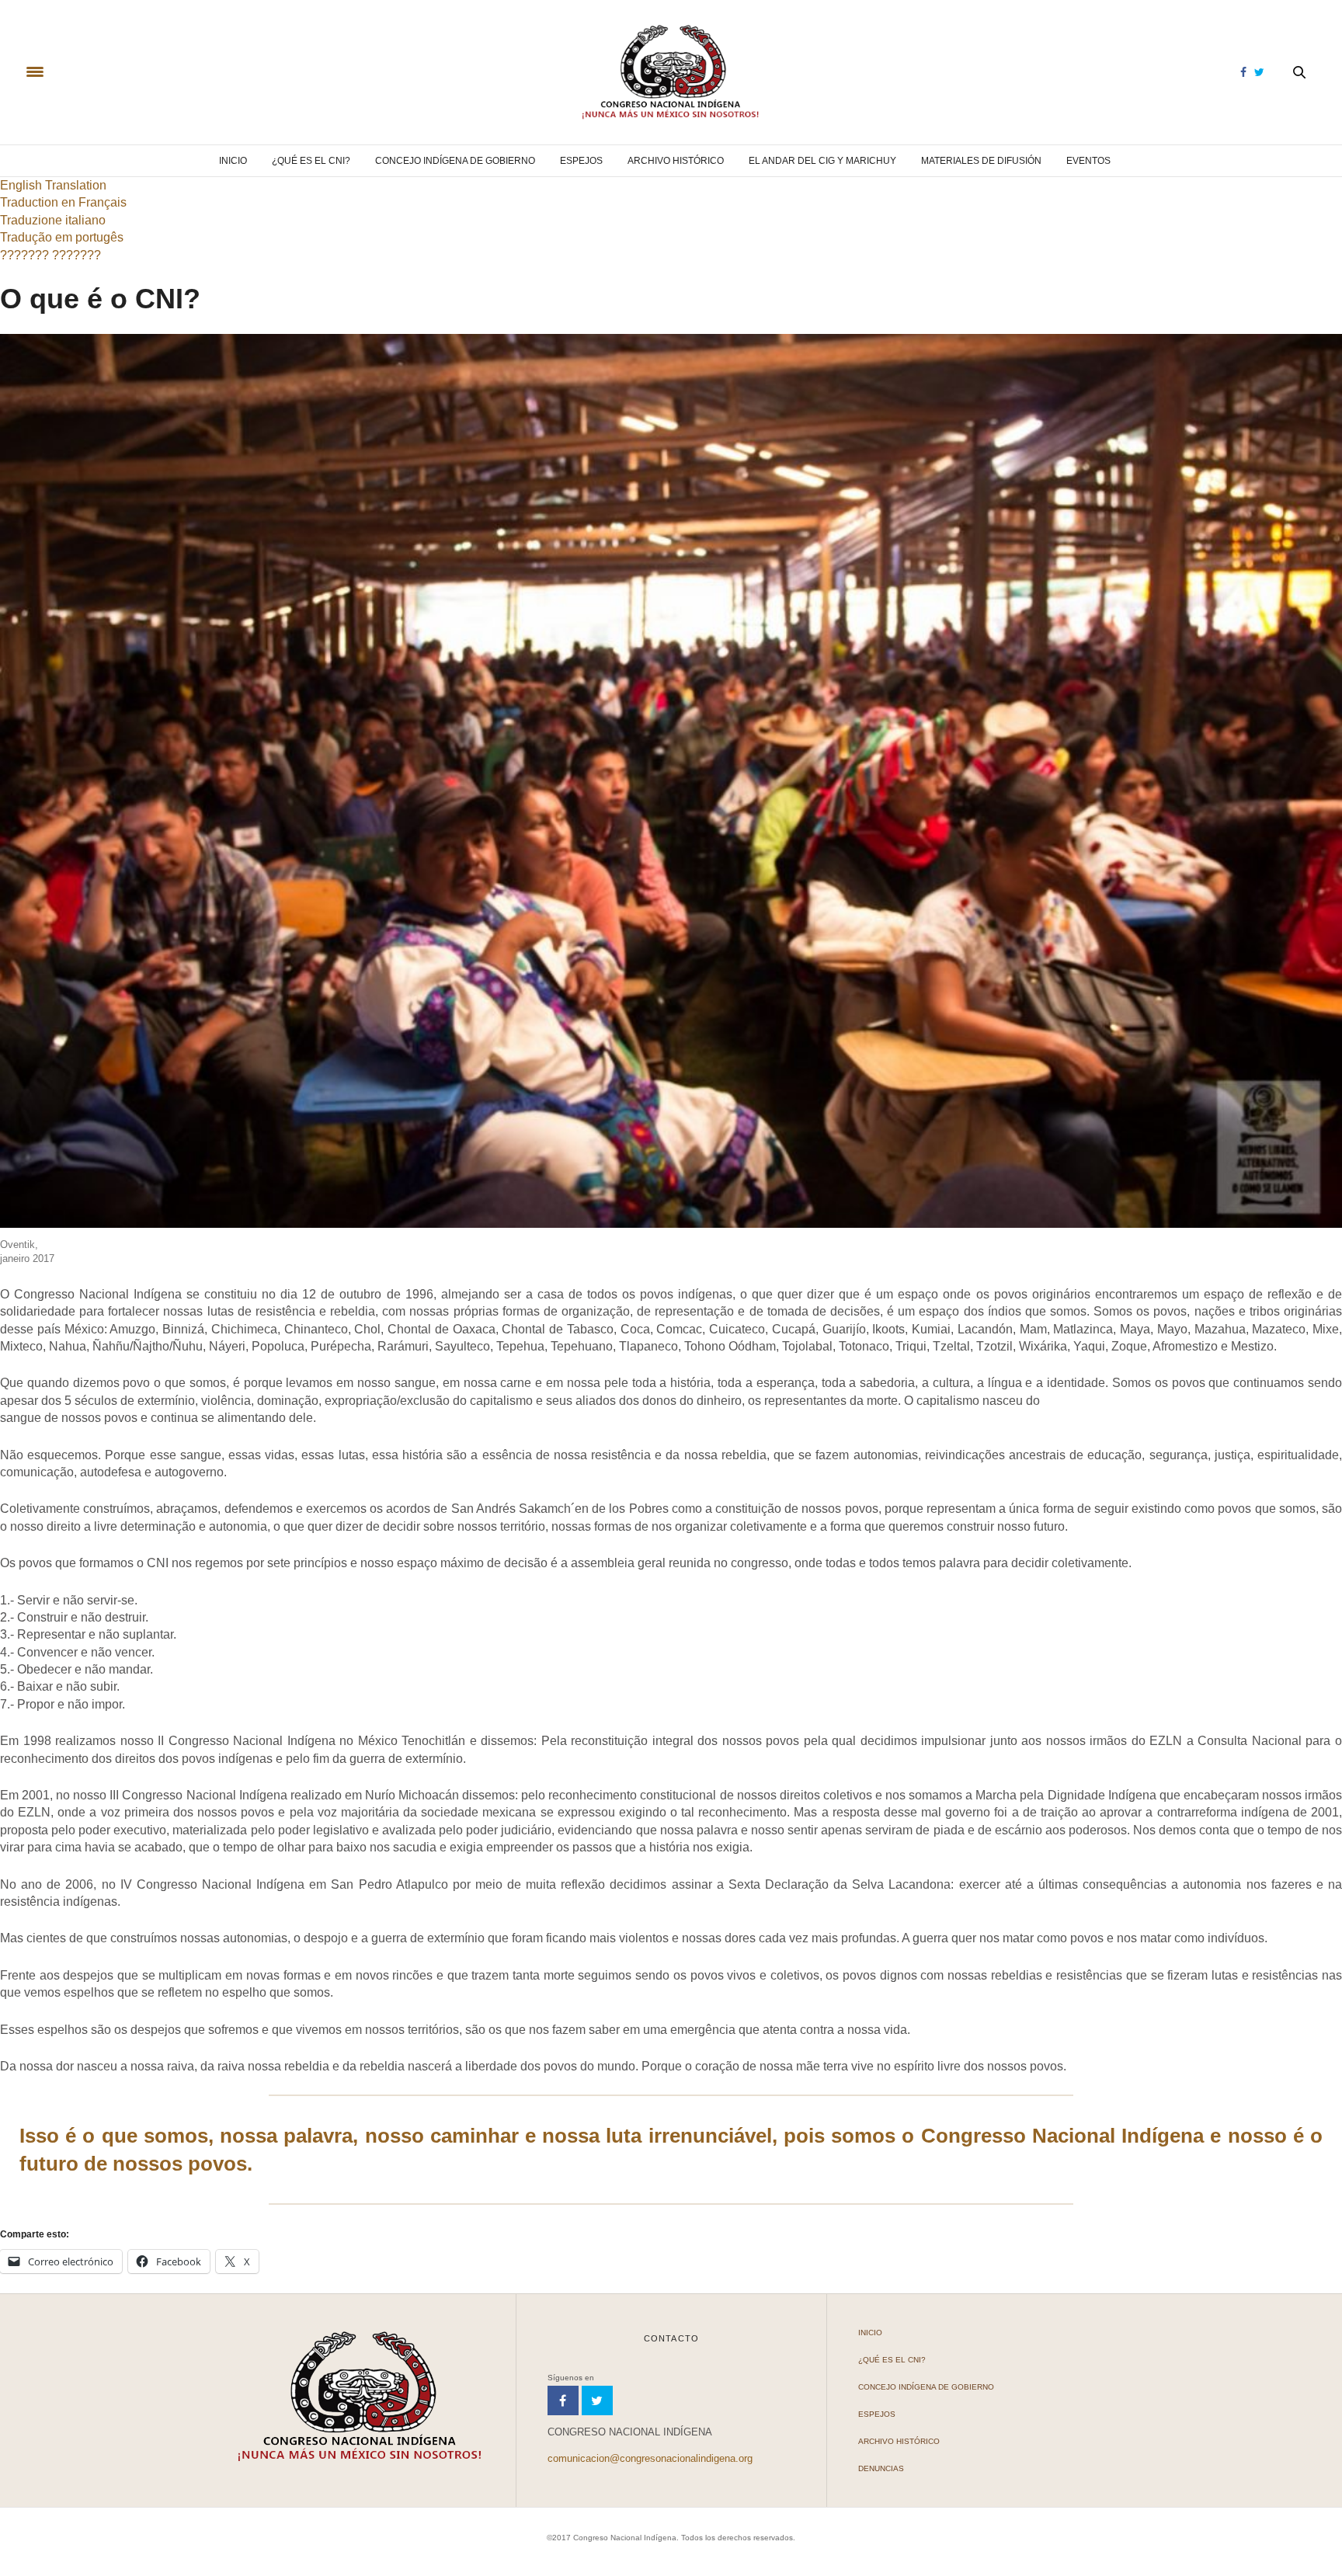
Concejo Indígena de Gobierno (455, 161)
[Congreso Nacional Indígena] (671, 72)
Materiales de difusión (981, 161)
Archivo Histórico (676, 161)
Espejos (581, 161)
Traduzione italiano (53, 220)
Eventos (1088, 161)
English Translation (53, 185)
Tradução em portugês (62, 237)
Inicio (233, 161)
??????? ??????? (50, 255)
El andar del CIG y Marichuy (822, 161)
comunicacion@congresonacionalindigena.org (650, 2458)
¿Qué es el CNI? (311, 161)
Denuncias (881, 2468)
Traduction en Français (63, 202)
